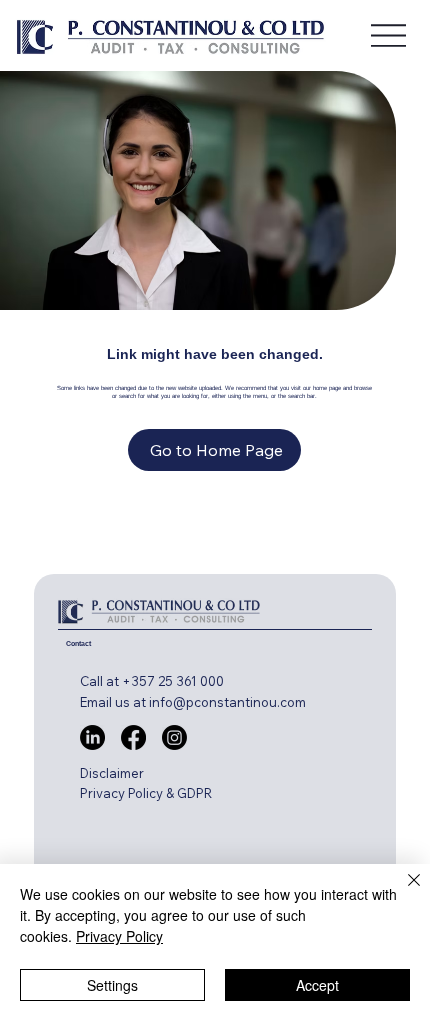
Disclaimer (112, 773)
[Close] (402, 892)
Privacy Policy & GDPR (146, 793)
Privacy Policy (119, 936)
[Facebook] (133, 737)
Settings (112, 985)
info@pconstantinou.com (227, 702)
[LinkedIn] (92, 737)
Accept (317, 985)
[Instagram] (174, 737)
